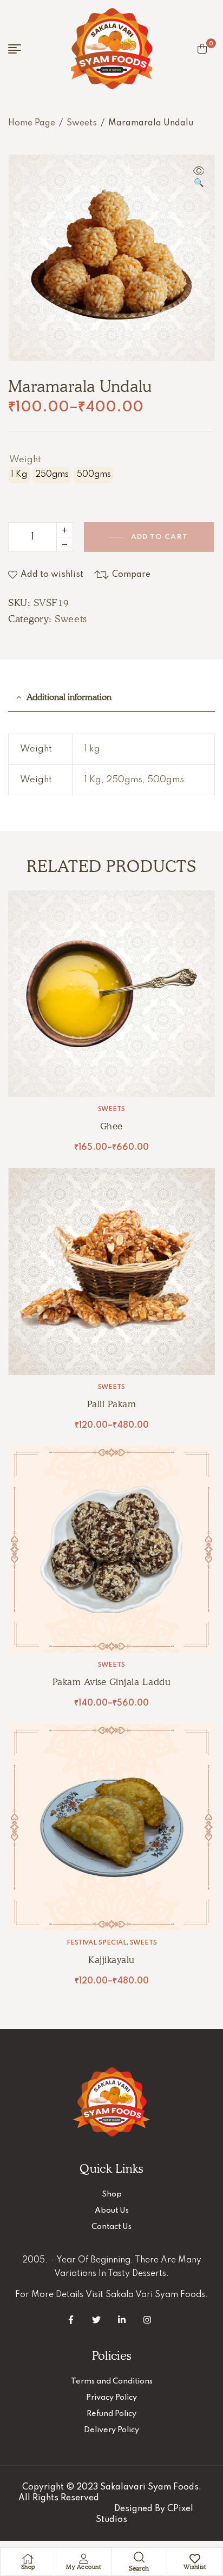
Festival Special (97, 1943)
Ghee (111, 1126)
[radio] (19, 475)
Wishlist (195, 2567)
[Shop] (28, 2559)
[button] (199, 178)
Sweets (82, 123)
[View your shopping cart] (202, 49)
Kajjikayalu (111, 1960)
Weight (25, 460)
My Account (83, 2567)
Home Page (32, 123)
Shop (28, 2567)
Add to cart (159, 537)
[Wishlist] (195, 2559)
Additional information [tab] (69, 697)
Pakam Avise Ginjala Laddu (112, 1682)
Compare (131, 575)
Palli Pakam (112, 1404)
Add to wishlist (52, 575)
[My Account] (83, 2559)
